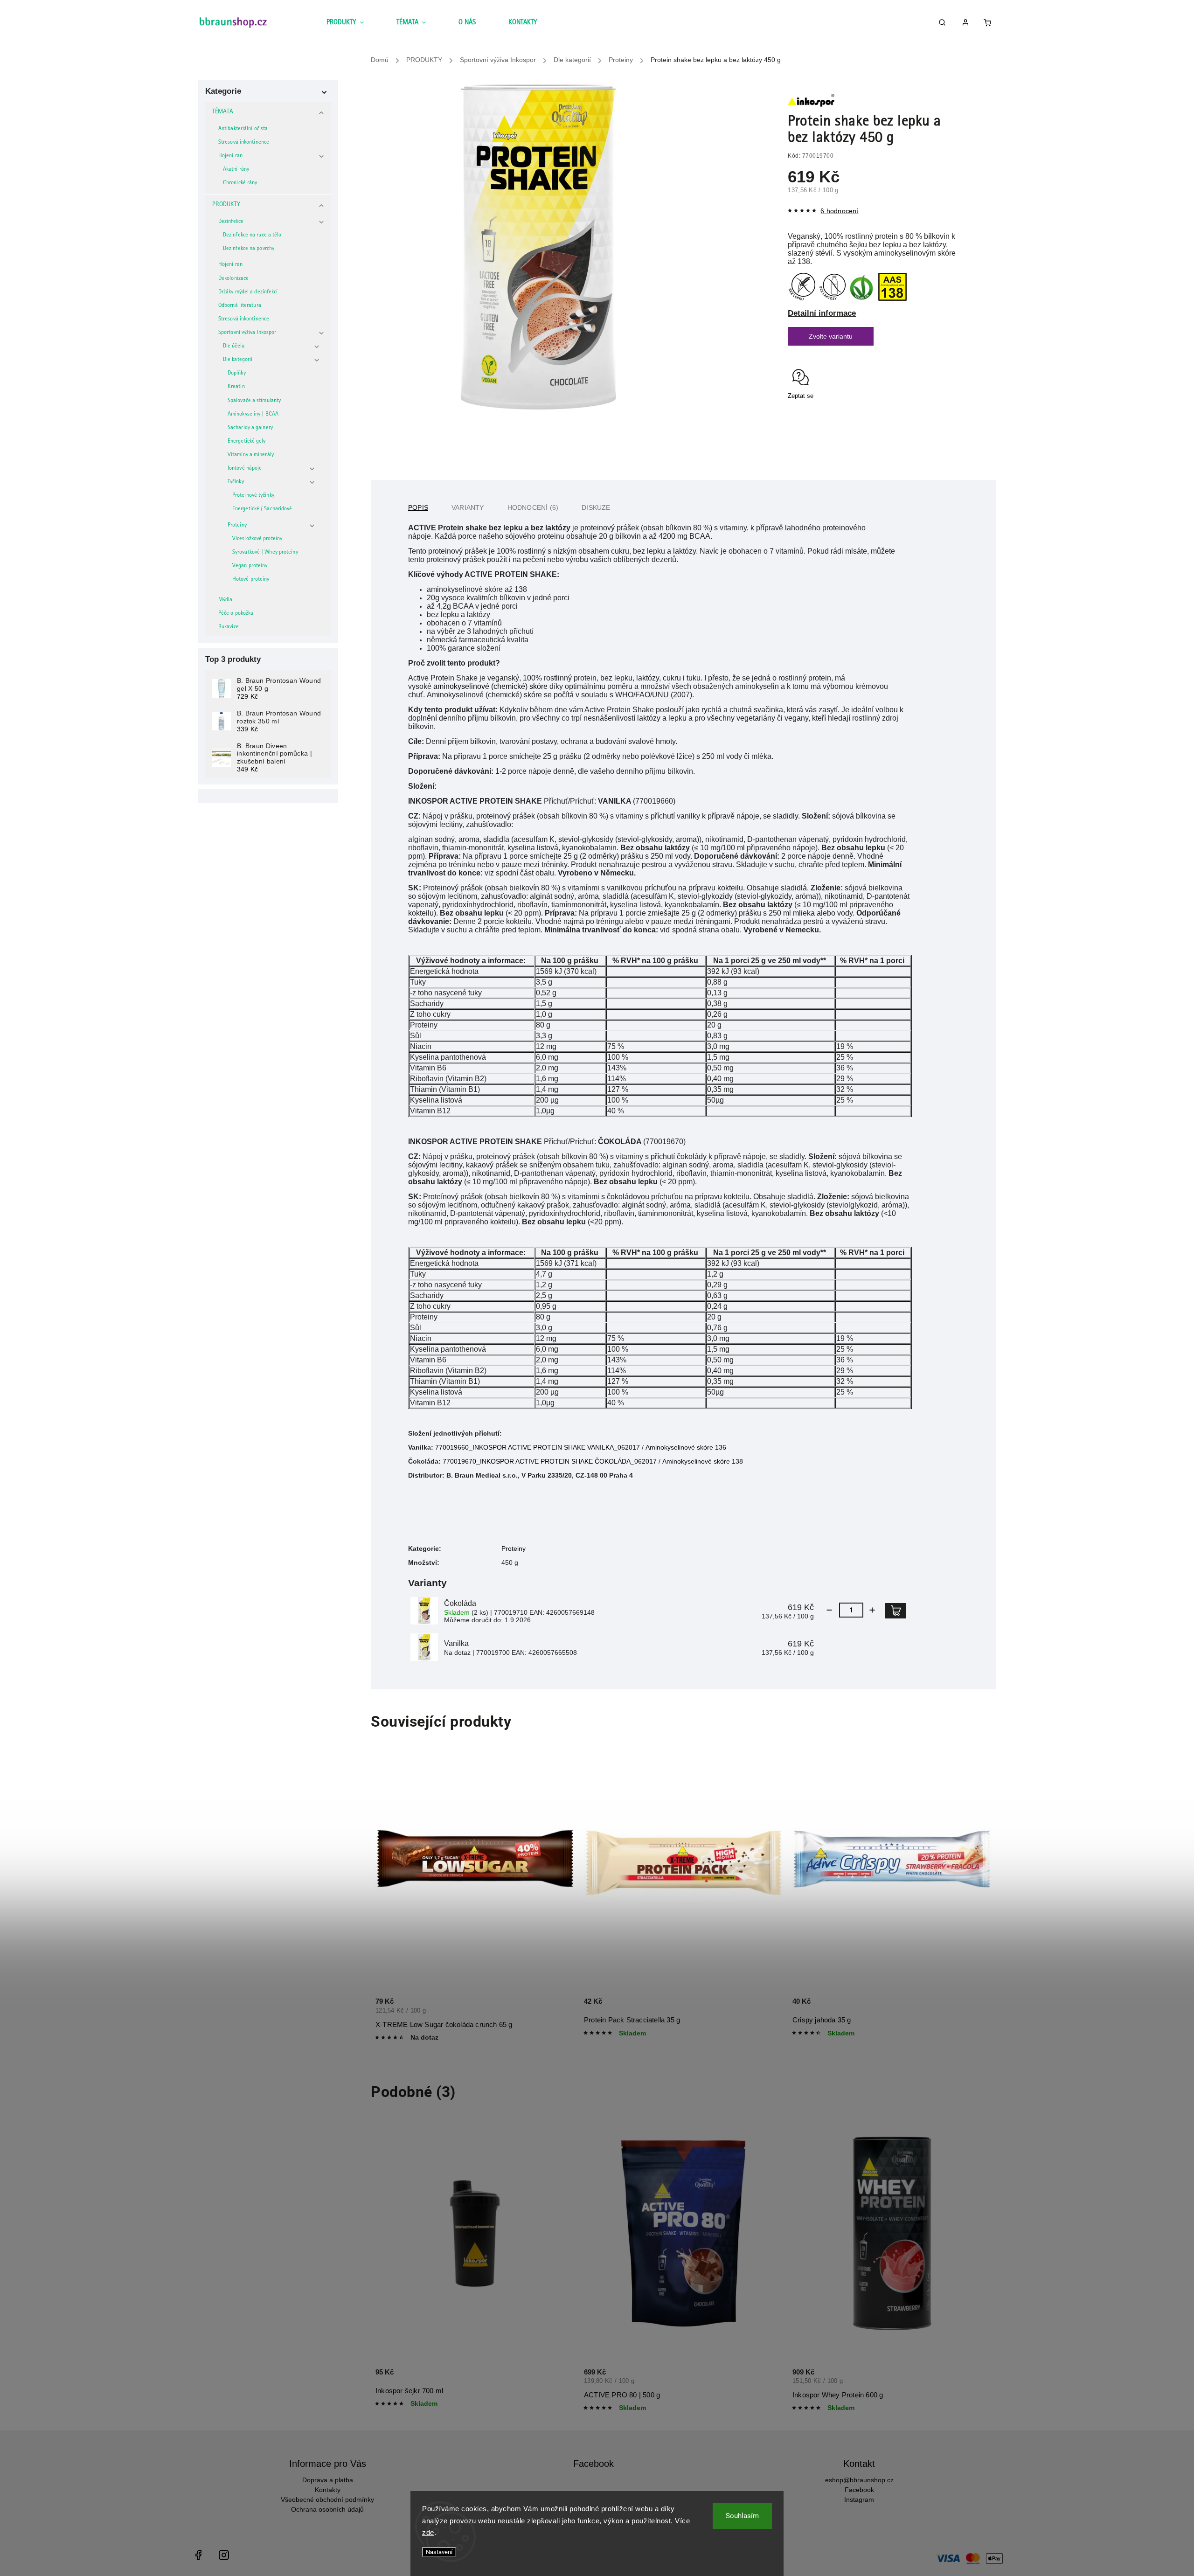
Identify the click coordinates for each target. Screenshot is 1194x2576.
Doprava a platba (328, 2480)
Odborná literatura (240, 306)
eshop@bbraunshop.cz (859, 2480)
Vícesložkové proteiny (257, 539)
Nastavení (439, 2552)
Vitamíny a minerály (251, 455)
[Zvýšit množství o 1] (872, 1610)
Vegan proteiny (250, 566)
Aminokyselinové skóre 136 (686, 1447)
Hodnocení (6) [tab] (533, 507)
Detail (558, 2012)
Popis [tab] (418, 507)
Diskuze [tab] (596, 507)
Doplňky (237, 373)
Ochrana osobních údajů (327, 2509)
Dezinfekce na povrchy (249, 249)
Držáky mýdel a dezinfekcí (248, 292)
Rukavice (229, 627)
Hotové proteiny (251, 580)
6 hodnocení (839, 211)
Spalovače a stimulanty (254, 401)
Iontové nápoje (245, 469)
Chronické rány (240, 183)
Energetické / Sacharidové (262, 509)
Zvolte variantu (831, 336)
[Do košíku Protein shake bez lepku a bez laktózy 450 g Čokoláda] (896, 1611)
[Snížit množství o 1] (829, 1610)
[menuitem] (353, 23)
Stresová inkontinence (244, 142)
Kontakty (328, 2490)
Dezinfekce (231, 222)
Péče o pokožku (236, 614)
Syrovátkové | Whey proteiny (265, 552)
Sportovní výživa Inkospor (247, 333)
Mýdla (226, 600)
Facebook (859, 2490)
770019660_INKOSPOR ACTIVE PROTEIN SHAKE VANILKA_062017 (538, 1447)
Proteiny (237, 525)
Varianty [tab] (468, 507)
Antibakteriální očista (243, 129)
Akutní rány (236, 170)
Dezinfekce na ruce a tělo (252, 235)
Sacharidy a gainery (250, 428)
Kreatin (236, 387)
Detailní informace (822, 313)
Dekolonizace (233, 279)
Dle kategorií (238, 360)
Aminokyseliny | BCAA (253, 414)
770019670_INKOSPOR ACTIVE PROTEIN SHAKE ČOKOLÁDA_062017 (550, 1461)
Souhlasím (742, 2516)
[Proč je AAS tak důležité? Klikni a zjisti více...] (892, 299)
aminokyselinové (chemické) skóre (490, 686)
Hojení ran (230, 156)
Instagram (859, 2500)
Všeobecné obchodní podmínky (327, 2500)
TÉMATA (223, 112)
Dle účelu (234, 346)
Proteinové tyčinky (253, 496)
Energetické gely (247, 441)
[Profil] (969, 24)
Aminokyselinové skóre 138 (703, 1461)
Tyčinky (236, 482)
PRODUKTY (226, 205)
